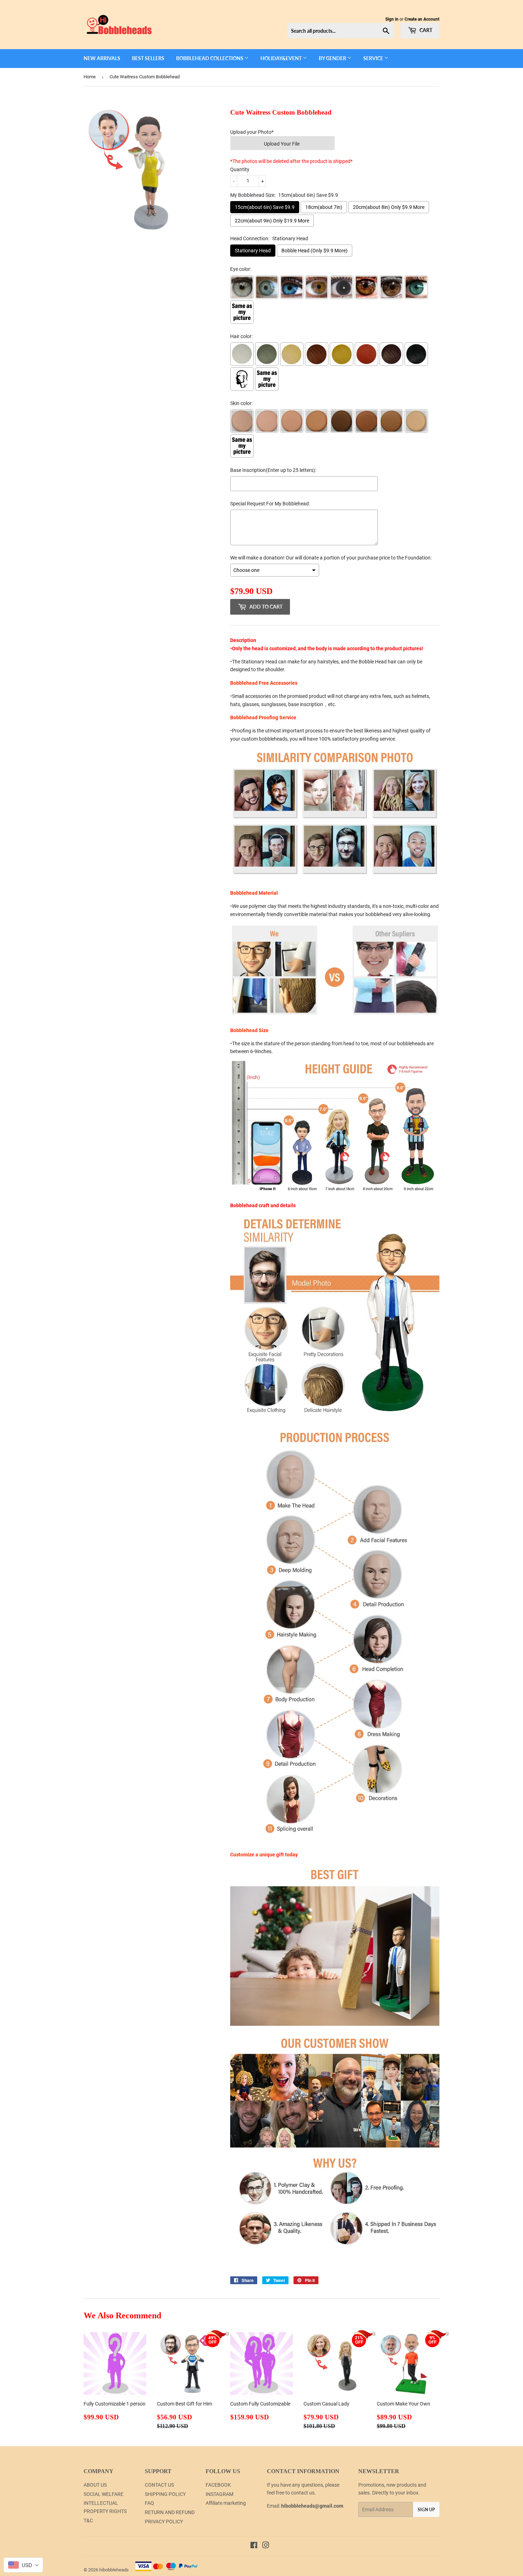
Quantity (240, 169)
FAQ (149, 2503)
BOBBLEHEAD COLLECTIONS (210, 58)
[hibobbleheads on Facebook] (254, 2546)
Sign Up (426, 2510)
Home (90, 77)
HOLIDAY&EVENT (282, 58)
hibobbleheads (114, 2570)
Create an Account (422, 19)
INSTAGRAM (220, 2494)
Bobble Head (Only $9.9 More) (315, 251)
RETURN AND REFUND (170, 2512)
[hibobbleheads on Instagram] (266, 2546)
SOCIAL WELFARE (104, 2494)
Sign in (392, 19)
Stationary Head (253, 251)
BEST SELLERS (148, 58)
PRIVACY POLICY (164, 2522)
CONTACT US (159, 2485)
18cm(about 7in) (324, 207)
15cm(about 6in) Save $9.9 (265, 207)
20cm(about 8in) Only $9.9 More (389, 207)
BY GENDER (333, 58)
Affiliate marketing (226, 2503)
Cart (425, 30)
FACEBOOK (218, 2485)
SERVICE (374, 58)
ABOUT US (95, 2485)
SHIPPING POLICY (165, 2494)
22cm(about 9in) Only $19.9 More (272, 221)
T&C (88, 2520)
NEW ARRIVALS (102, 58)
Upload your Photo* (252, 132)
